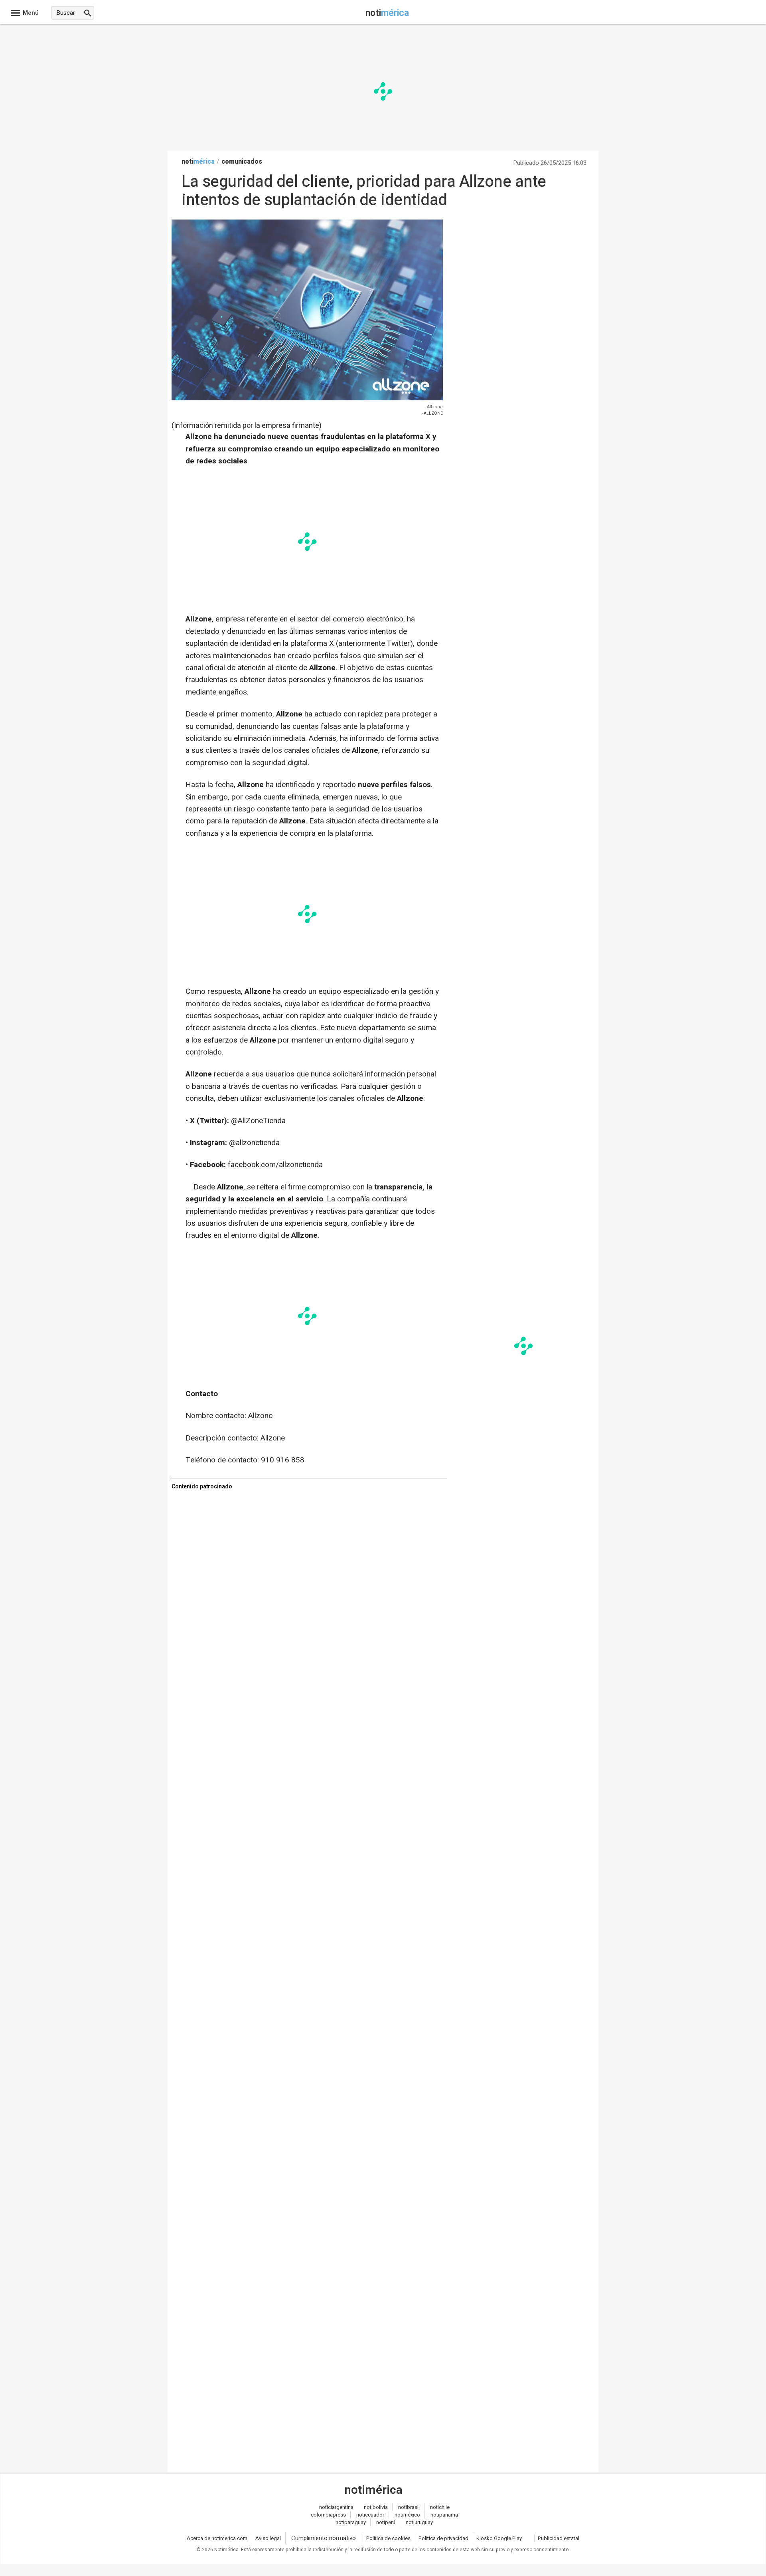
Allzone (435, 407)
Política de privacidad (443, 2538)
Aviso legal (268, 2538)
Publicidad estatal (559, 2538)
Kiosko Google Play (499, 2538)
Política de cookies (388, 2538)
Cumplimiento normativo (324, 2538)
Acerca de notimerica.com (217, 2538)
